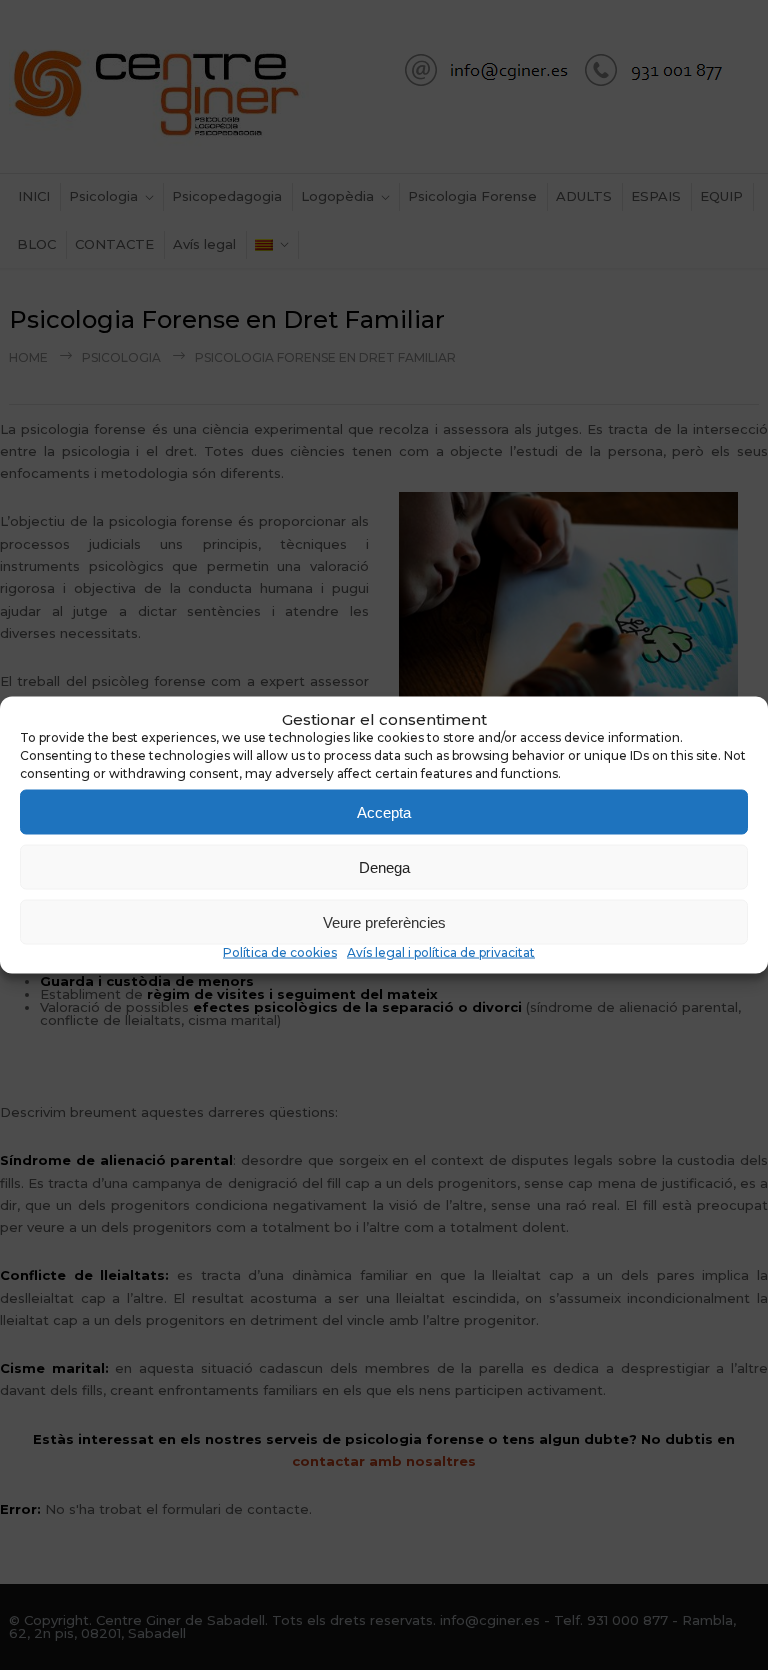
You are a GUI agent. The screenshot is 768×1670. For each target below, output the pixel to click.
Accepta (384, 811)
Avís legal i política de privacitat (441, 952)
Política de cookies (280, 952)
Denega (384, 866)
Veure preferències (384, 921)
